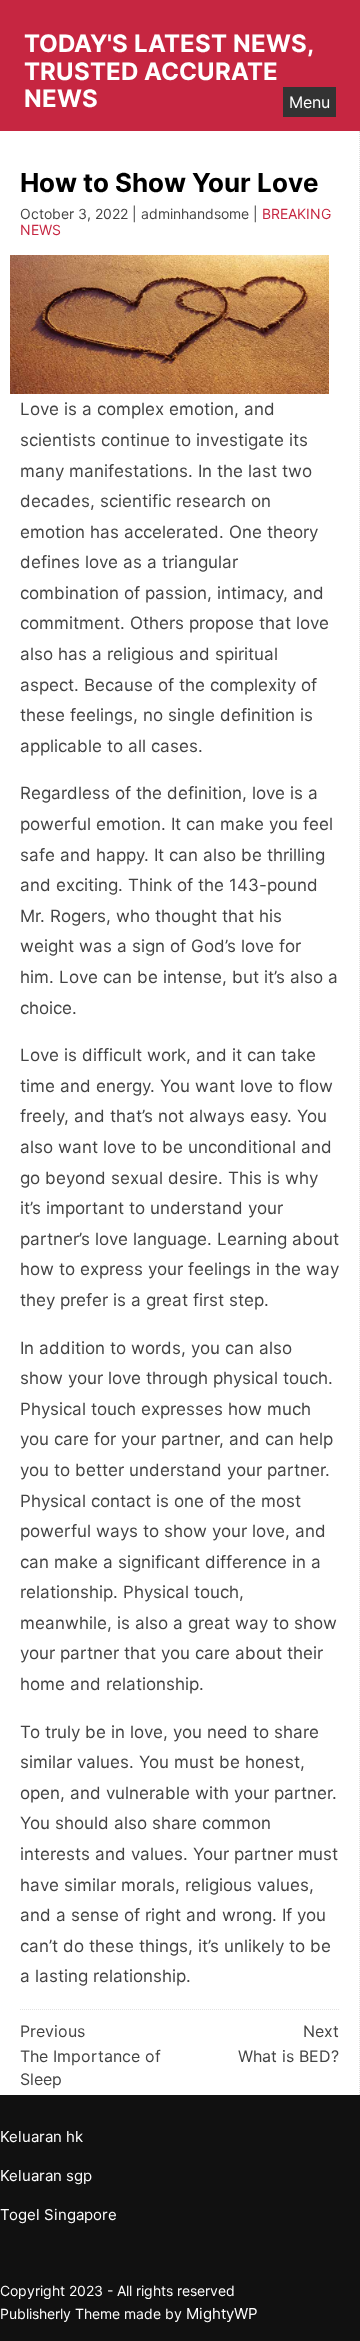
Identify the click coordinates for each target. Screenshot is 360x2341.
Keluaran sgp (46, 2175)
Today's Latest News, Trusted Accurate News (168, 71)
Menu (309, 102)
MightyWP (222, 2313)
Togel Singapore (58, 2214)
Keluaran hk (41, 2136)
